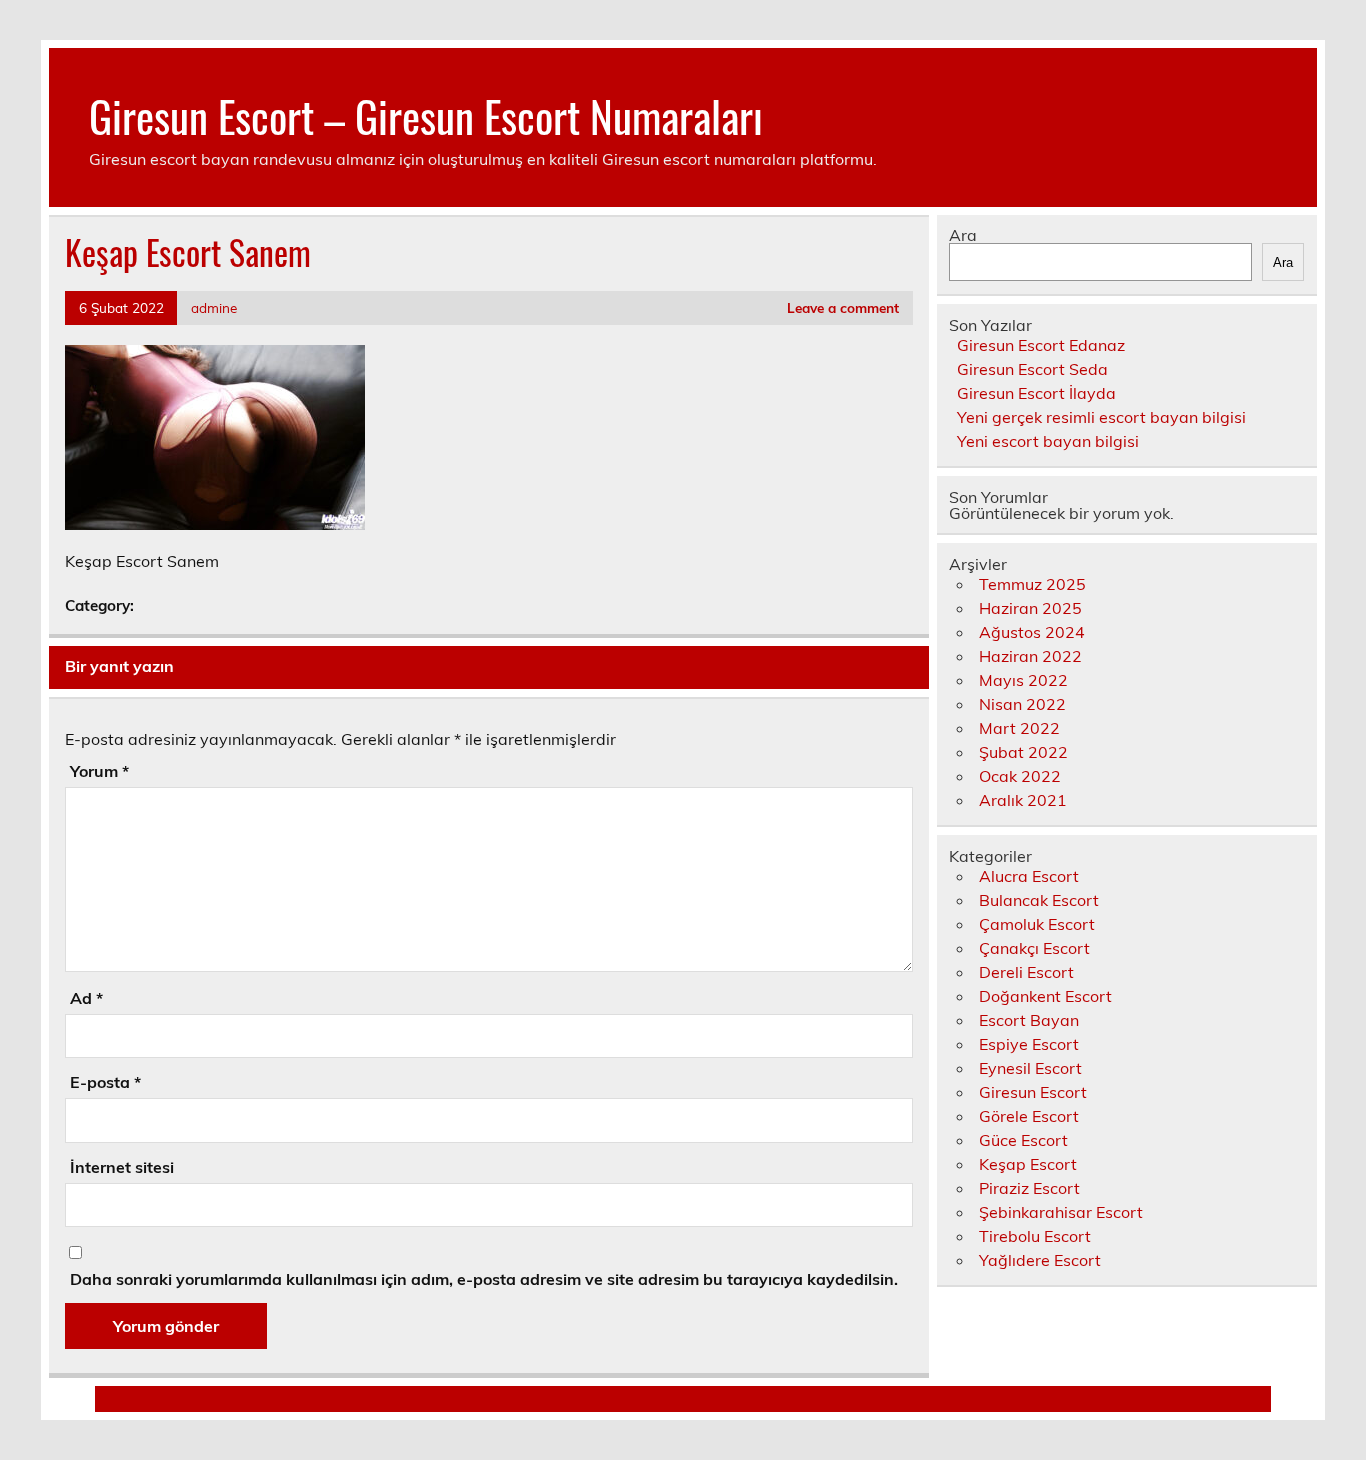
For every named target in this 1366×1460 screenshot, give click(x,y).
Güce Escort (1023, 1140)
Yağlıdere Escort (1040, 1260)
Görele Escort (1029, 1116)
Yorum (99, 771)
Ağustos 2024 (1032, 632)
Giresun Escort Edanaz (1041, 345)
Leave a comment (843, 307)
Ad (86, 998)
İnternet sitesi (122, 1167)
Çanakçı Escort (1034, 948)
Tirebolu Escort (1035, 1236)
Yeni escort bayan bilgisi (1048, 441)
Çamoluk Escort (1037, 924)
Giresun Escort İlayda (1036, 393)
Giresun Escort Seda (1032, 369)
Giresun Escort (1033, 1092)
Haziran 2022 (1030, 656)
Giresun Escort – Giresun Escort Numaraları (426, 115)
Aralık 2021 (1023, 800)
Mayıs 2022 (1023, 680)
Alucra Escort (1029, 876)
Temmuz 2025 (1032, 584)
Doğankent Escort (1045, 996)
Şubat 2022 (1023, 752)
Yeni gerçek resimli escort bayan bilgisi (1101, 417)
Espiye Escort (1029, 1044)
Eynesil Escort (1030, 1068)
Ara (963, 235)
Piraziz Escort (1029, 1188)
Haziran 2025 (1030, 608)
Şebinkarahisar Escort (1061, 1212)
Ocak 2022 (1020, 776)
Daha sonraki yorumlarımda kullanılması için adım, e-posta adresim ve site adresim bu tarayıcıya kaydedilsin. (484, 1279)
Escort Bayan (1029, 1020)
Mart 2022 (1019, 728)
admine (214, 307)
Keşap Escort (1028, 1164)
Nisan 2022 (1022, 704)
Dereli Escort (1026, 972)
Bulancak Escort (1039, 900)
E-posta (105, 1082)
